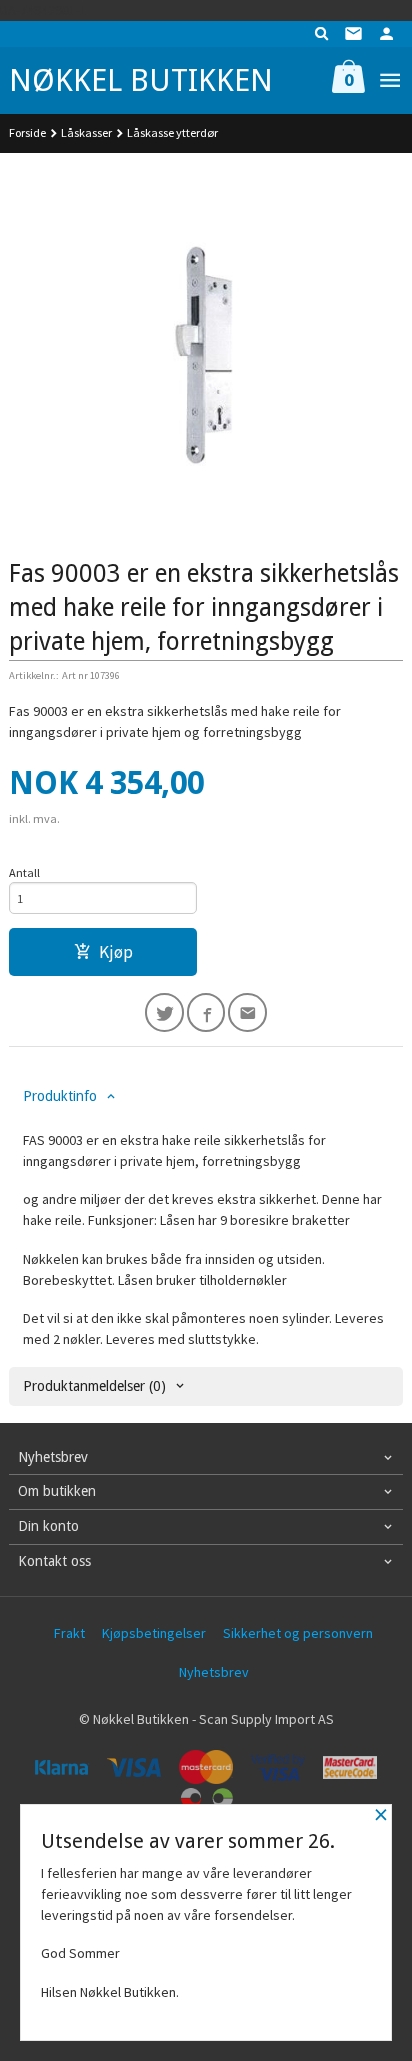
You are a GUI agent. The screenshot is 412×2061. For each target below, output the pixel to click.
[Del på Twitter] (164, 1012)
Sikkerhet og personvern (298, 1633)
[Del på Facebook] (206, 1012)
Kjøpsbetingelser (154, 1633)
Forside (27, 132)
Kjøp (116, 952)
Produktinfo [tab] (60, 1096)
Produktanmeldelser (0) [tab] (94, 1386)
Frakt (69, 1633)
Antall (24, 872)
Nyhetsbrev (214, 1672)
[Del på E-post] (247, 1012)
